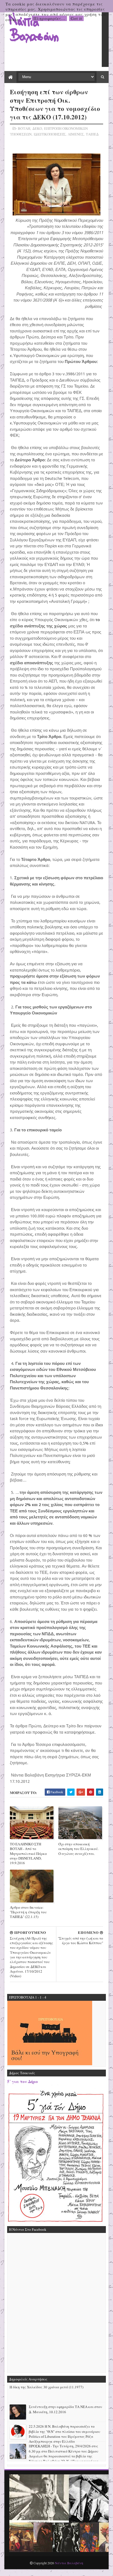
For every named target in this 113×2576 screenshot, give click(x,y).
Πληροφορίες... (49, 18)
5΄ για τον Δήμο (22, 2081)
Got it (76, 18)
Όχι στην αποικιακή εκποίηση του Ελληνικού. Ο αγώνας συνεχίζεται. (78, 1849)
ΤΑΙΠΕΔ (92, 134)
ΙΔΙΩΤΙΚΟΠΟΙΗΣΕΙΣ (50, 134)
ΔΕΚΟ (37, 128)
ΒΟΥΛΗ (24, 128)
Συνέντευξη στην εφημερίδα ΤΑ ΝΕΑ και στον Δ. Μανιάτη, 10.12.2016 (65, 2409)
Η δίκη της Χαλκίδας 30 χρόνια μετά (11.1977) (46, 2387)
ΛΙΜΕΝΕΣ (76, 134)
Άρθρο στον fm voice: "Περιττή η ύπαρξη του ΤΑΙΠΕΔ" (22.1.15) (28, 1912)
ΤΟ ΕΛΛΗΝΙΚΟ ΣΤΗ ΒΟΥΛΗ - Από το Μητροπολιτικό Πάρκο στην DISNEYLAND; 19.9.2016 (28, 1853)
